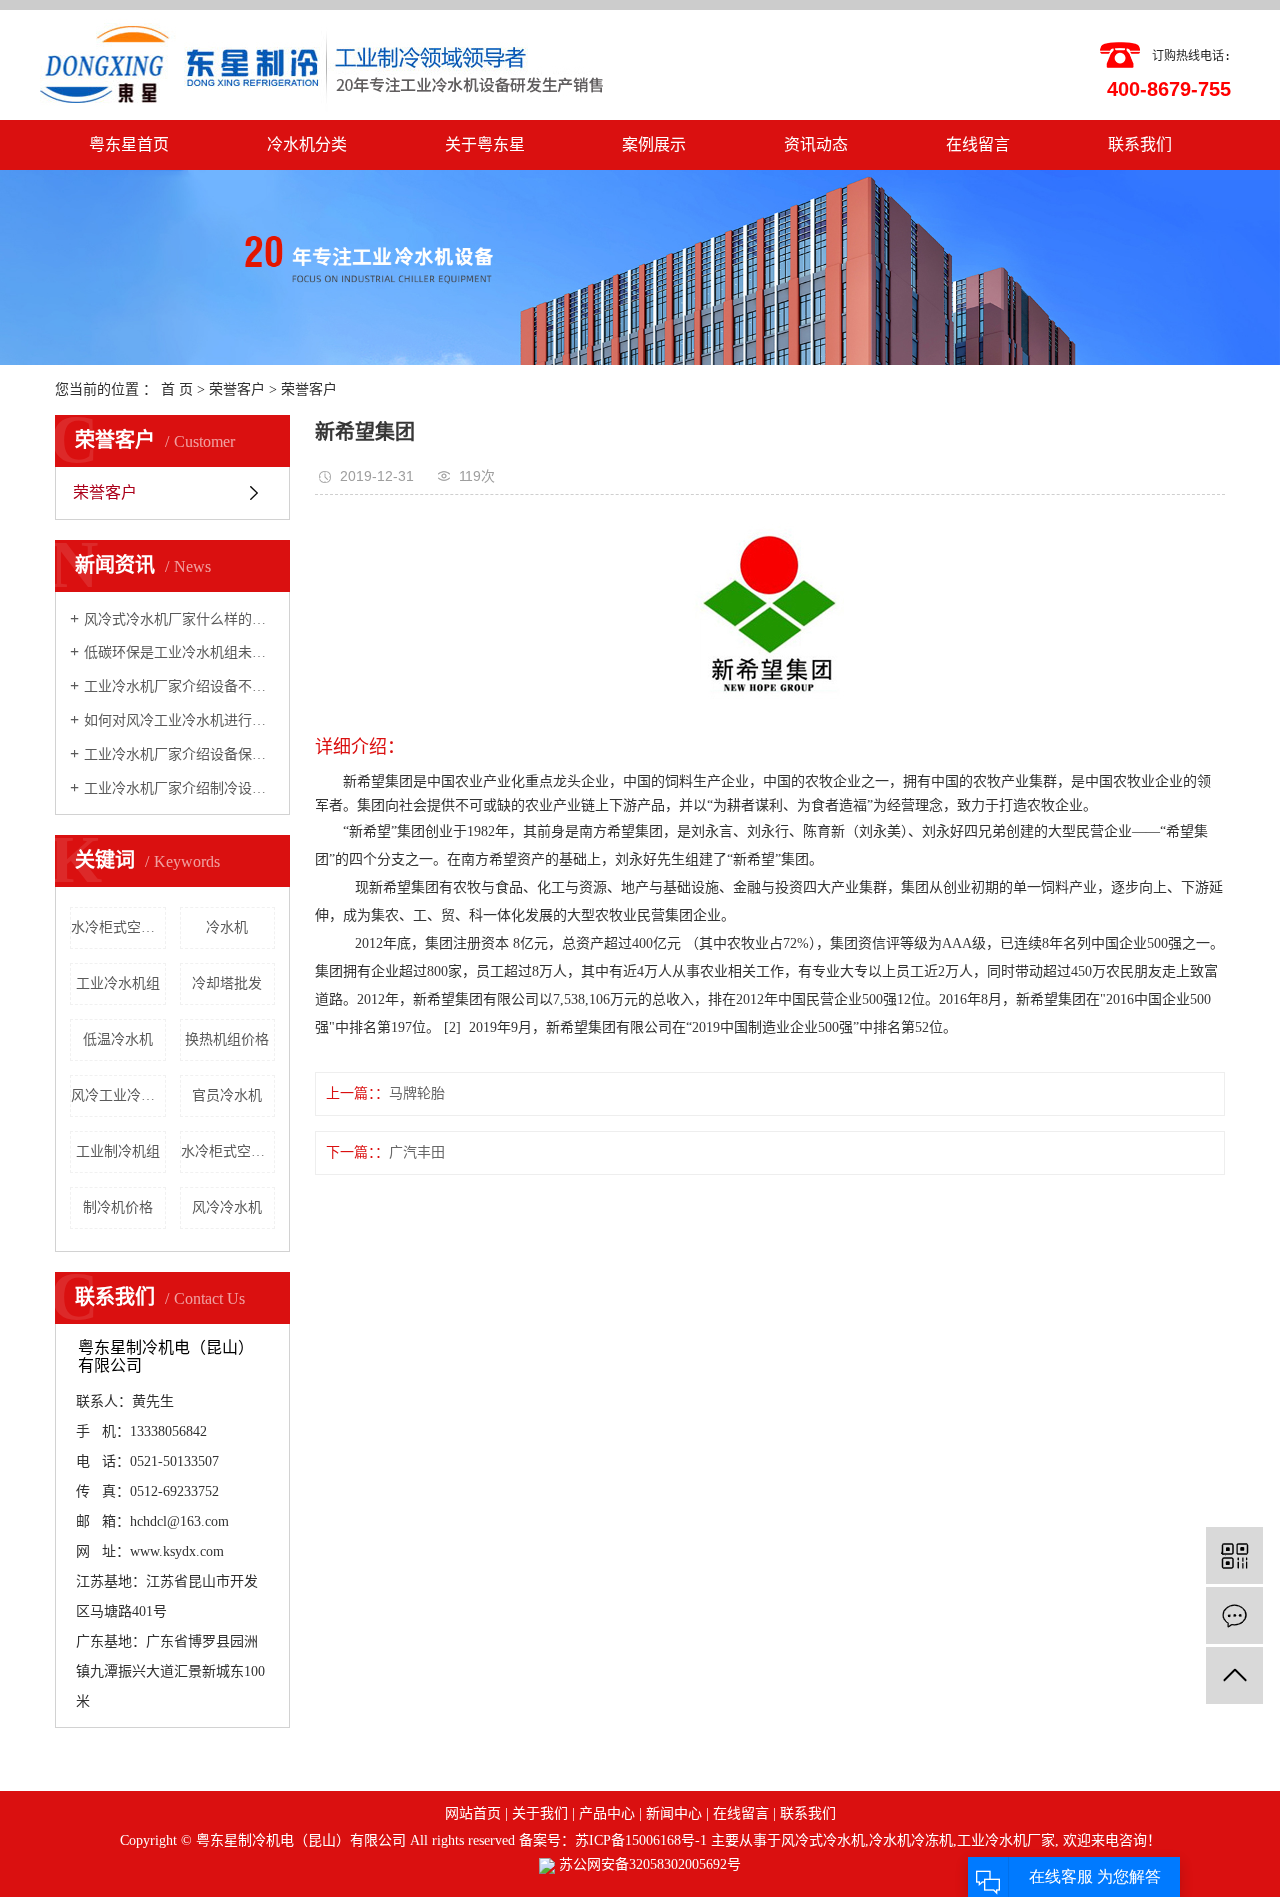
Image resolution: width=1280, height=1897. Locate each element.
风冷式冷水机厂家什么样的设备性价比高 (179, 619)
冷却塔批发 (227, 983)
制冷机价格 (118, 1207)
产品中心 (607, 1813)
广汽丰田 (417, 1152)
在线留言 (978, 144)
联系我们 (1140, 144)
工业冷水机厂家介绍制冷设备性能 (179, 788)
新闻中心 (674, 1813)
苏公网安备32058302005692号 (648, 1864)
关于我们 (540, 1813)
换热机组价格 (227, 1039)
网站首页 (473, 1813)
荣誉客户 (237, 389)
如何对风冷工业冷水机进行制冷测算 (179, 720)
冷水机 (227, 927)
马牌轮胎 (417, 1093)
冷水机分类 (307, 144)
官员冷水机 (227, 1095)
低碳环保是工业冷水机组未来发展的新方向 (179, 652)
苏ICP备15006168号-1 (641, 1840)
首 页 (177, 389)
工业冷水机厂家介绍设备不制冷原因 (179, 686)
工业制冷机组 (118, 1151)
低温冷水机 (118, 1039)
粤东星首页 (129, 144)
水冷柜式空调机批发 (228, 1151)
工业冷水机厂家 (1006, 1840)
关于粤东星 (485, 144)
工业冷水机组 (118, 983)
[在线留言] (1234, 1615)
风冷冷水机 (227, 1207)
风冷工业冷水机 (118, 1095)
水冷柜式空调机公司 (118, 927)
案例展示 (654, 144)
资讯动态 (816, 144)
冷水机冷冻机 (911, 1840)
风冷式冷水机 (823, 1840)
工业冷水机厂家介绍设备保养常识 (179, 754)
